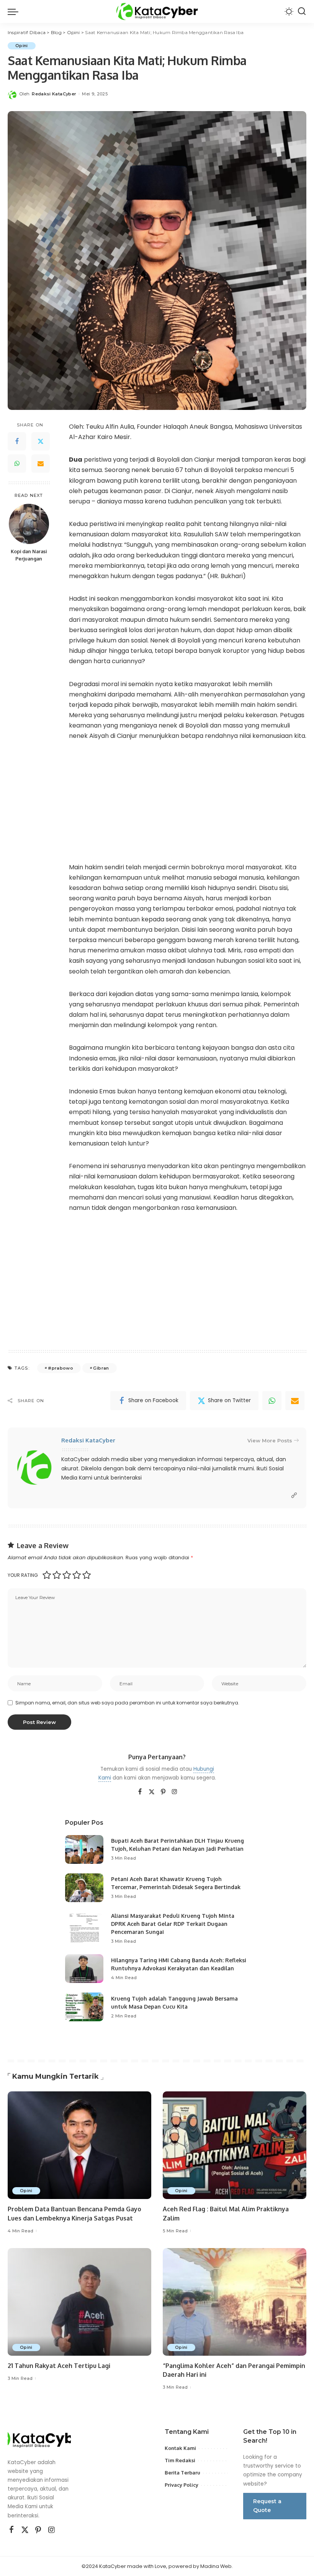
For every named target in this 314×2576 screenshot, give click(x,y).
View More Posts (270, 1440)
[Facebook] (17, 441)
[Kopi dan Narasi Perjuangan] (29, 524)
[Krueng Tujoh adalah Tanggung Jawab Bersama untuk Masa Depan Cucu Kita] (84, 2007)
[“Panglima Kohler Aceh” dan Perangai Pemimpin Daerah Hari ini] (235, 2302)
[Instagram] (175, 1792)
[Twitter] (41, 441)
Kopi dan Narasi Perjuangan (29, 555)
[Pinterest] (163, 1792)
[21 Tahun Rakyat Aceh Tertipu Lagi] (79, 2302)
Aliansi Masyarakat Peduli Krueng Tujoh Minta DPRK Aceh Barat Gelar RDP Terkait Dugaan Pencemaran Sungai (173, 1924)
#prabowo (61, 1368)
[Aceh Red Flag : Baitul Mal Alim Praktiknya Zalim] (235, 2145)
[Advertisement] (188, 807)
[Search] (302, 11)
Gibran (101, 1368)
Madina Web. (217, 2566)
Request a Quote (267, 2506)
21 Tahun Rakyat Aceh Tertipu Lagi (59, 2366)
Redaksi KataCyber (54, 94)
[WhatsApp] (17, 464)
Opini (22, 46)
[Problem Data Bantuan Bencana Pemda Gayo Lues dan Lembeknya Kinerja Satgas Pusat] (79, 2145)
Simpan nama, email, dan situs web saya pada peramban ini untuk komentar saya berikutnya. (127, 1703)
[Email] (41, 464)
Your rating (23, 1575)
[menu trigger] (15, 11)
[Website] (294, 1495)
